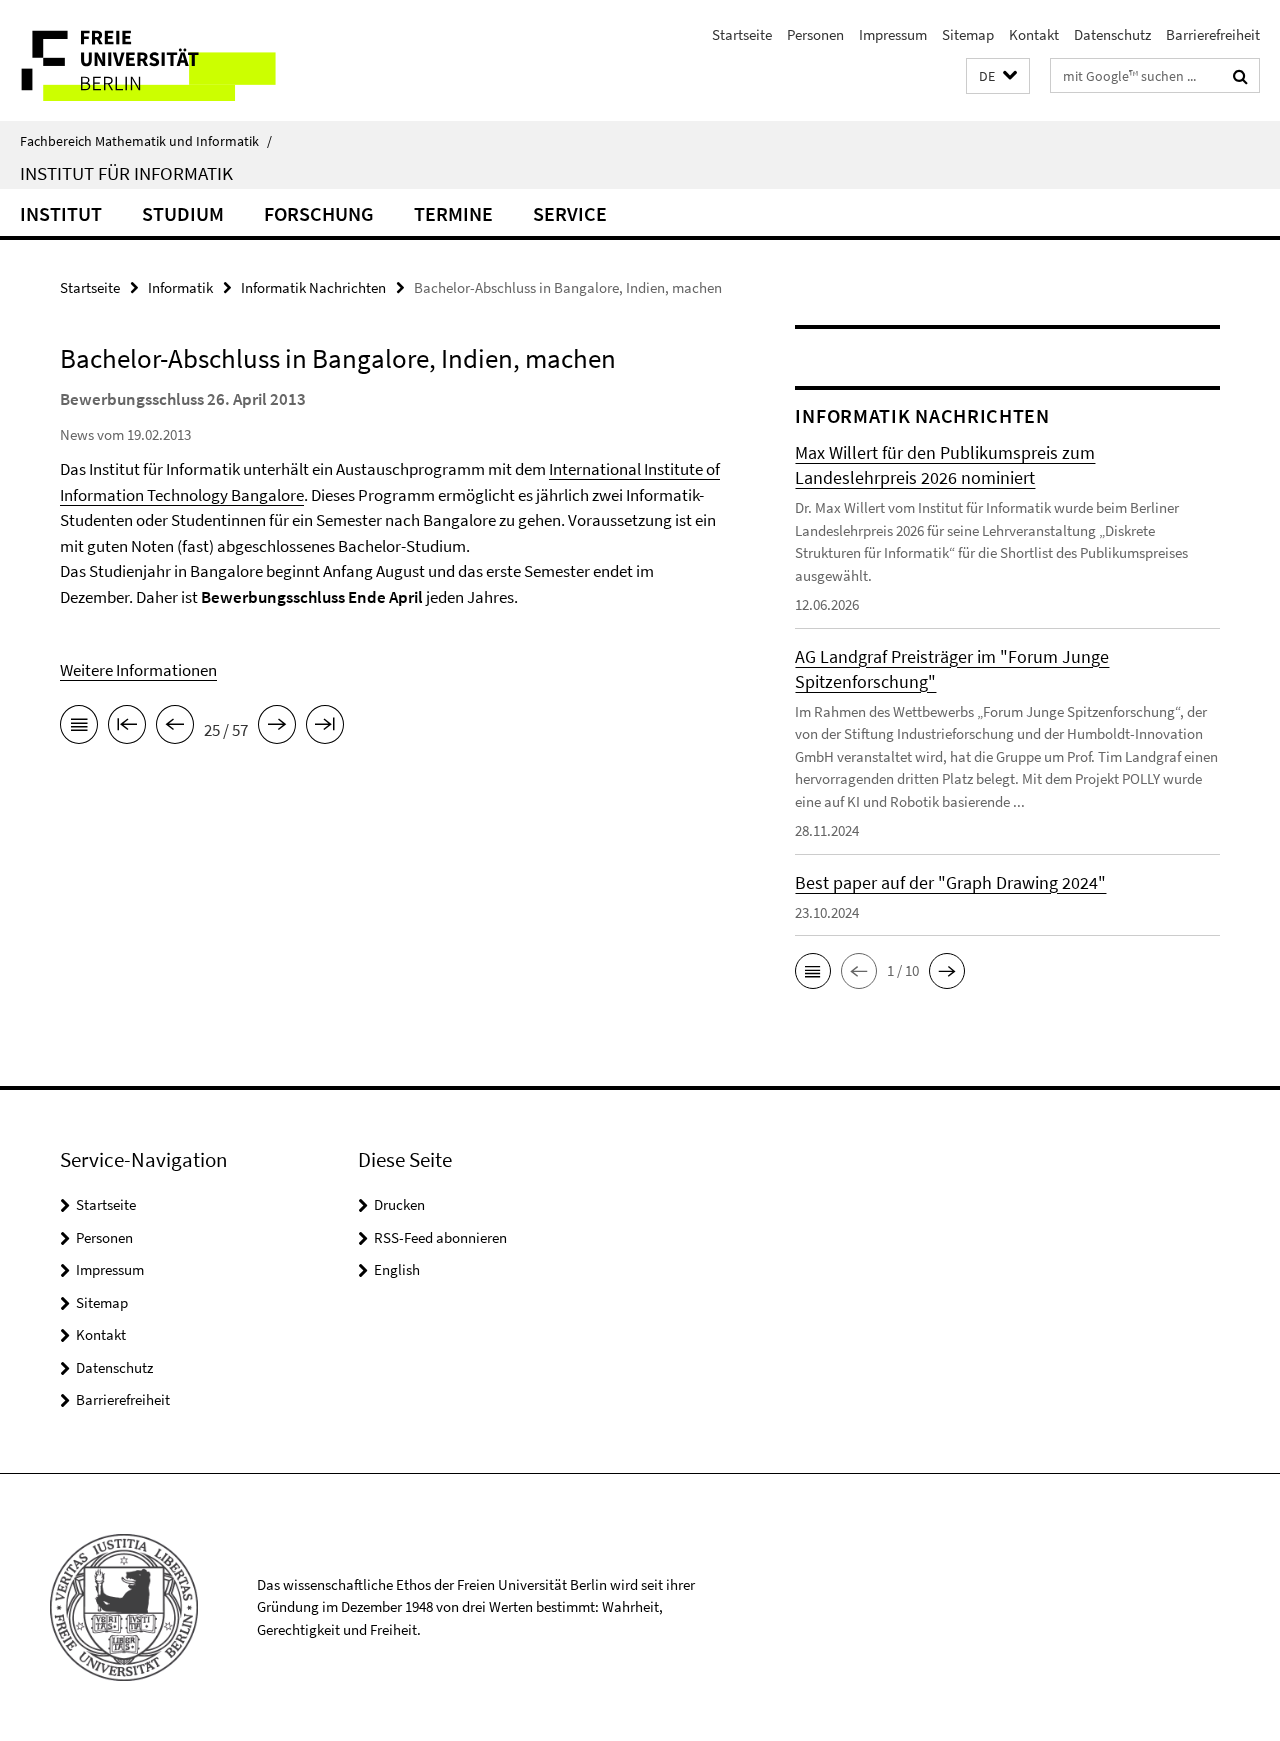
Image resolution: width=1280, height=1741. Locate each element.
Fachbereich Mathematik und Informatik (146, 141)
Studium (183, 213)
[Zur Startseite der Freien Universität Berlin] (167, 60)
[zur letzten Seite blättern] (325, 728)
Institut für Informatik (126, 173)
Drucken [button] (399, 1204)
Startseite (742, 34)
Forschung (319, 213)
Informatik (180, 287)
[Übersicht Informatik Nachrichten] (79, 728)
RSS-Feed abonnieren (440, 1237)
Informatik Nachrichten (313, 287)
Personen (815, 34)
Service (570, 213)
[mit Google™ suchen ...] (1240, 76)
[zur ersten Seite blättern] (127, 728)
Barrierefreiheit (1213, 34)
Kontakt (1034, 34)
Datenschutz (1112, 34)
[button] (998, 76)
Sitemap (968, 34)
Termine (453, 213)
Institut (61, 213)
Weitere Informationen (138, 670)
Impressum (893, 34)
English (397, 1269)
